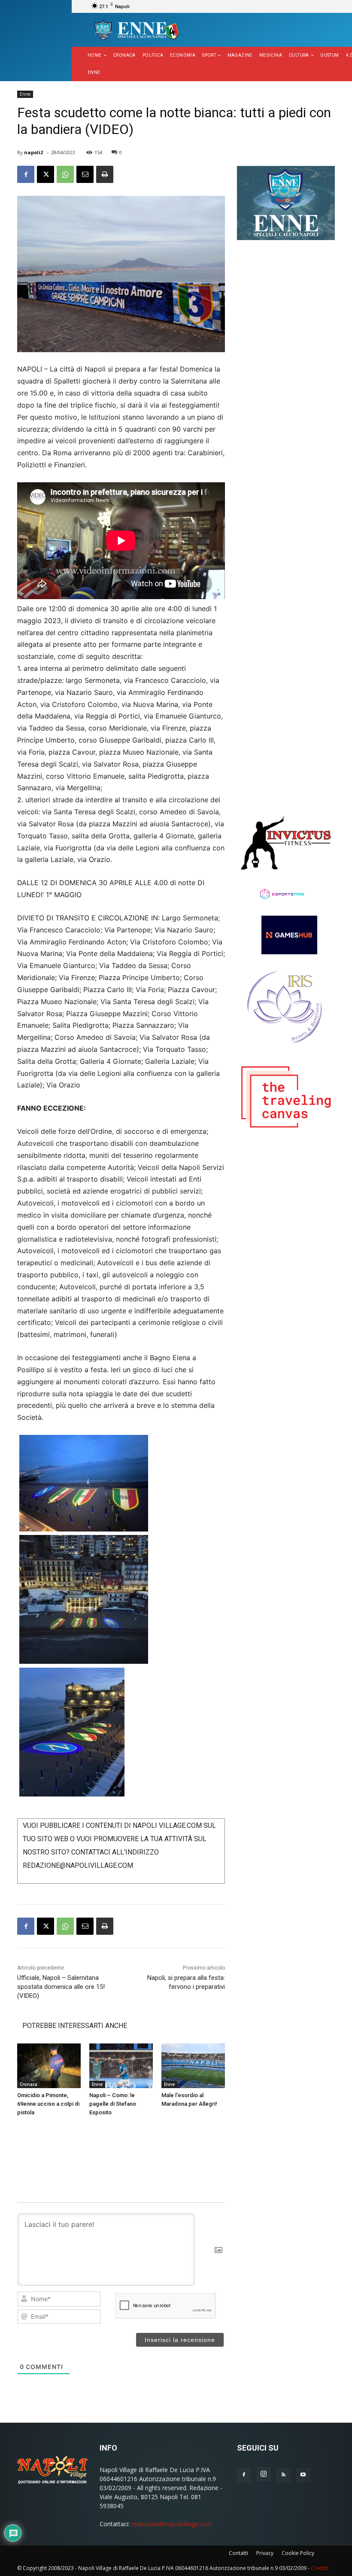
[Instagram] (264, 2474)
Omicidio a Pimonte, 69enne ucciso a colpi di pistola (48, 2104)
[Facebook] (26, 174)
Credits (320, 2568)
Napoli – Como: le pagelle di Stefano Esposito (113, 2104)
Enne (25, 94)
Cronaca (29, 2084)
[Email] (85, 174)
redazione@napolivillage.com (172, 2524)
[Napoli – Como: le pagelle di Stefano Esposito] (121, 2066)
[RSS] (283, 2475)
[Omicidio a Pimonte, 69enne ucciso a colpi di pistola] (49, 2066)
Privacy (265, 2553)
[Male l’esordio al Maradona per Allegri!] (193, 2066)
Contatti (238, 2553)
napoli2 (33, 152)
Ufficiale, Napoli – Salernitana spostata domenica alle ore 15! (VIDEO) (61, 1987)
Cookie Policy (298, 2553)
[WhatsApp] (65, 174)
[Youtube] (303, 2475)
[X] (46, 174)
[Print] (105, 174)
